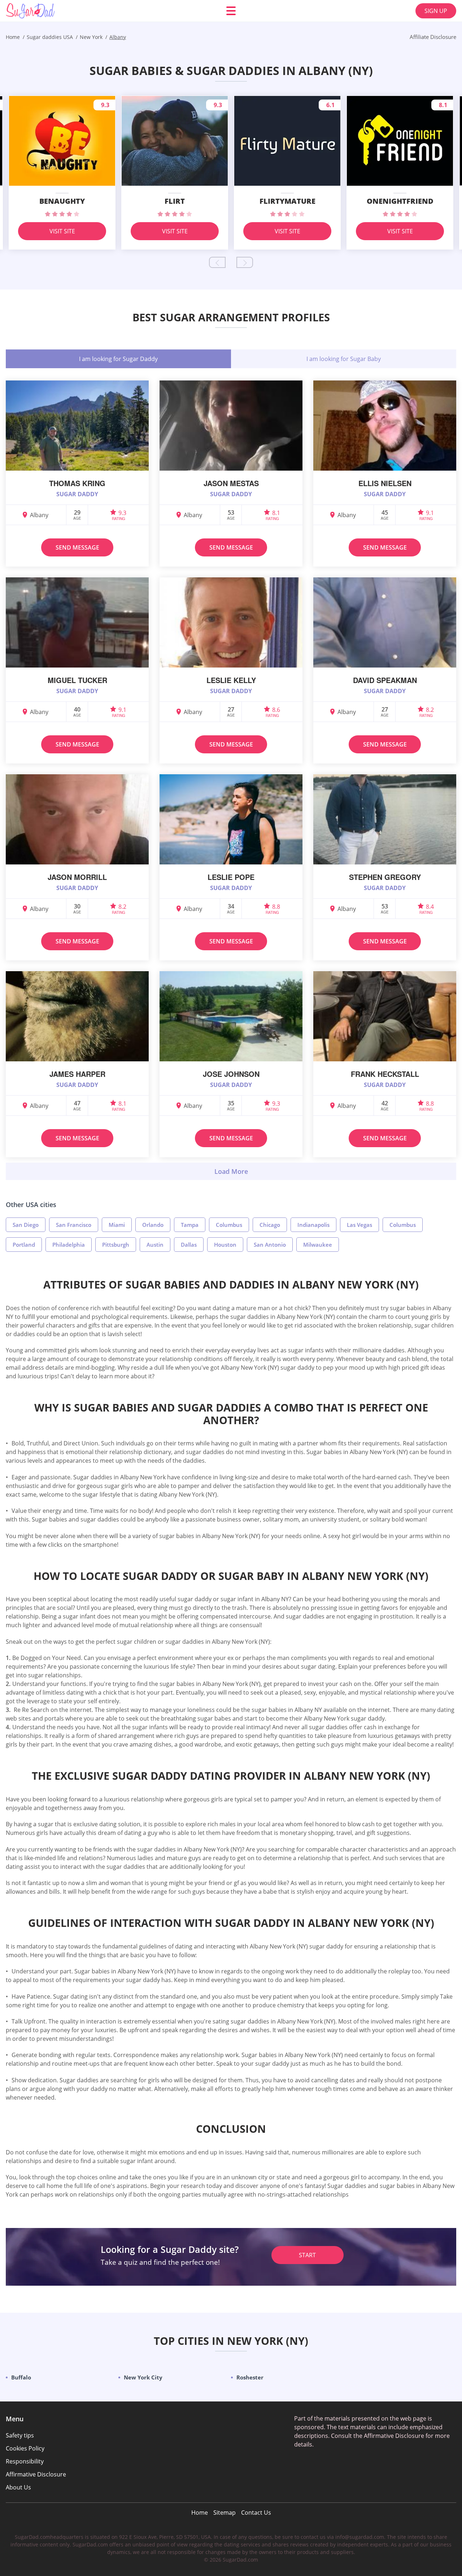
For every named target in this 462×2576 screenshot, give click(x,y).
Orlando (153, 1225)
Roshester (250, 2377)
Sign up (436, 11)
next (245, 262)
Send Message (77, 547)
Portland (24, 1245)
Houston (225, 1245)
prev (217, 262)
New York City (143, 2377)
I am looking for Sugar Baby (344, 359)
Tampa (190, 1225)
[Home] (49, 11)
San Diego (26, 1225)
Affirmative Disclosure (36, 2474)
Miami (117, 1225)
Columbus (229, 1225)
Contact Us (256, 2513)
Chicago (270, 1225)
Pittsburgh (116, 1245)
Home (200, 2513)
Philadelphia (69, 1245)
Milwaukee (318, 1245)
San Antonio (270, 1245)
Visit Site (62, 231)
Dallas (189, 1245)
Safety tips (20, 2435)
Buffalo (21, 2377)
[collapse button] (231, 1171)
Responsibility (25, 2461)
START (307, 2255)
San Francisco (74, 1225)
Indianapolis (313, 1225)
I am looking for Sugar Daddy (118, 359)
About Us (18, 2487)
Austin (155, 1245)
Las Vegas (359, 1225)
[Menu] (231, 11)
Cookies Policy (25, 2448)
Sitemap (225, 2513)
